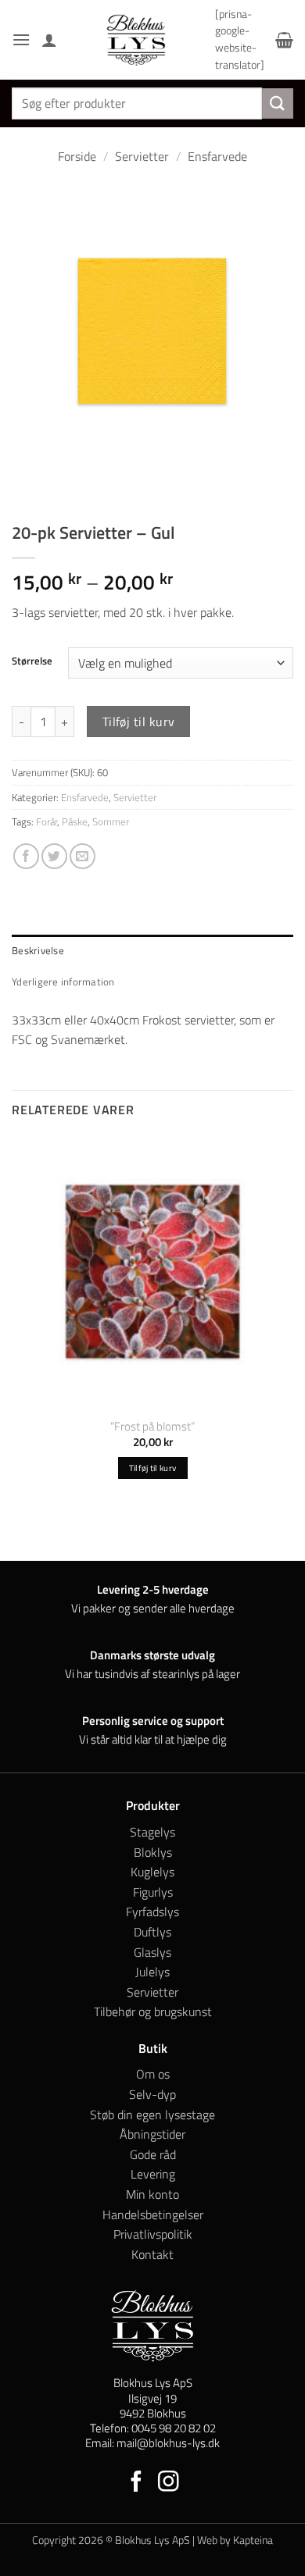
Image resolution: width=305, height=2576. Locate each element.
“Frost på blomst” (152, 1426)
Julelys (152, 1972)
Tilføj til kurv (139, 721)
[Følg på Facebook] (136, 2483)
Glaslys (152, 1952)
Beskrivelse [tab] (38, 950)
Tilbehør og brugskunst (153, 2011)
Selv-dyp (152, 2094)
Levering (153, 2174)
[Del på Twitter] (54, 856)
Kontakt (152, 2254)
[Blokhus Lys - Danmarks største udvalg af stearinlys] (136, 40)
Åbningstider (152, 2134)
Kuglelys (152, 1872)
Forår (47, 821)
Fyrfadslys (152, 1912)
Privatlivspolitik (153, 2234)
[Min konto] (49, 40)
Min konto (152, 2194)
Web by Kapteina (235, 2540)
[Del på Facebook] (26, 856)
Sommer (111, 821)
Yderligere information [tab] (63, 982)
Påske (75, 821)
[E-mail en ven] (83, 856)
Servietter (142, 156)
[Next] (70, 487)
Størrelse (32, 661)
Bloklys (153, 1852)
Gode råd (153, 2154)
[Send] (278, 103)
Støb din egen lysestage (152, 2115)
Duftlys (152, 1932)
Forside (77, 156)
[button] (21, 39)
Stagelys (152, 1832)
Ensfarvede (217, 156)
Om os (153, 2074)
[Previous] (27, 487)
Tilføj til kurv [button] (153, 1468)
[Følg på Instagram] (169, 2483)
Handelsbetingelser (153, 2214)
